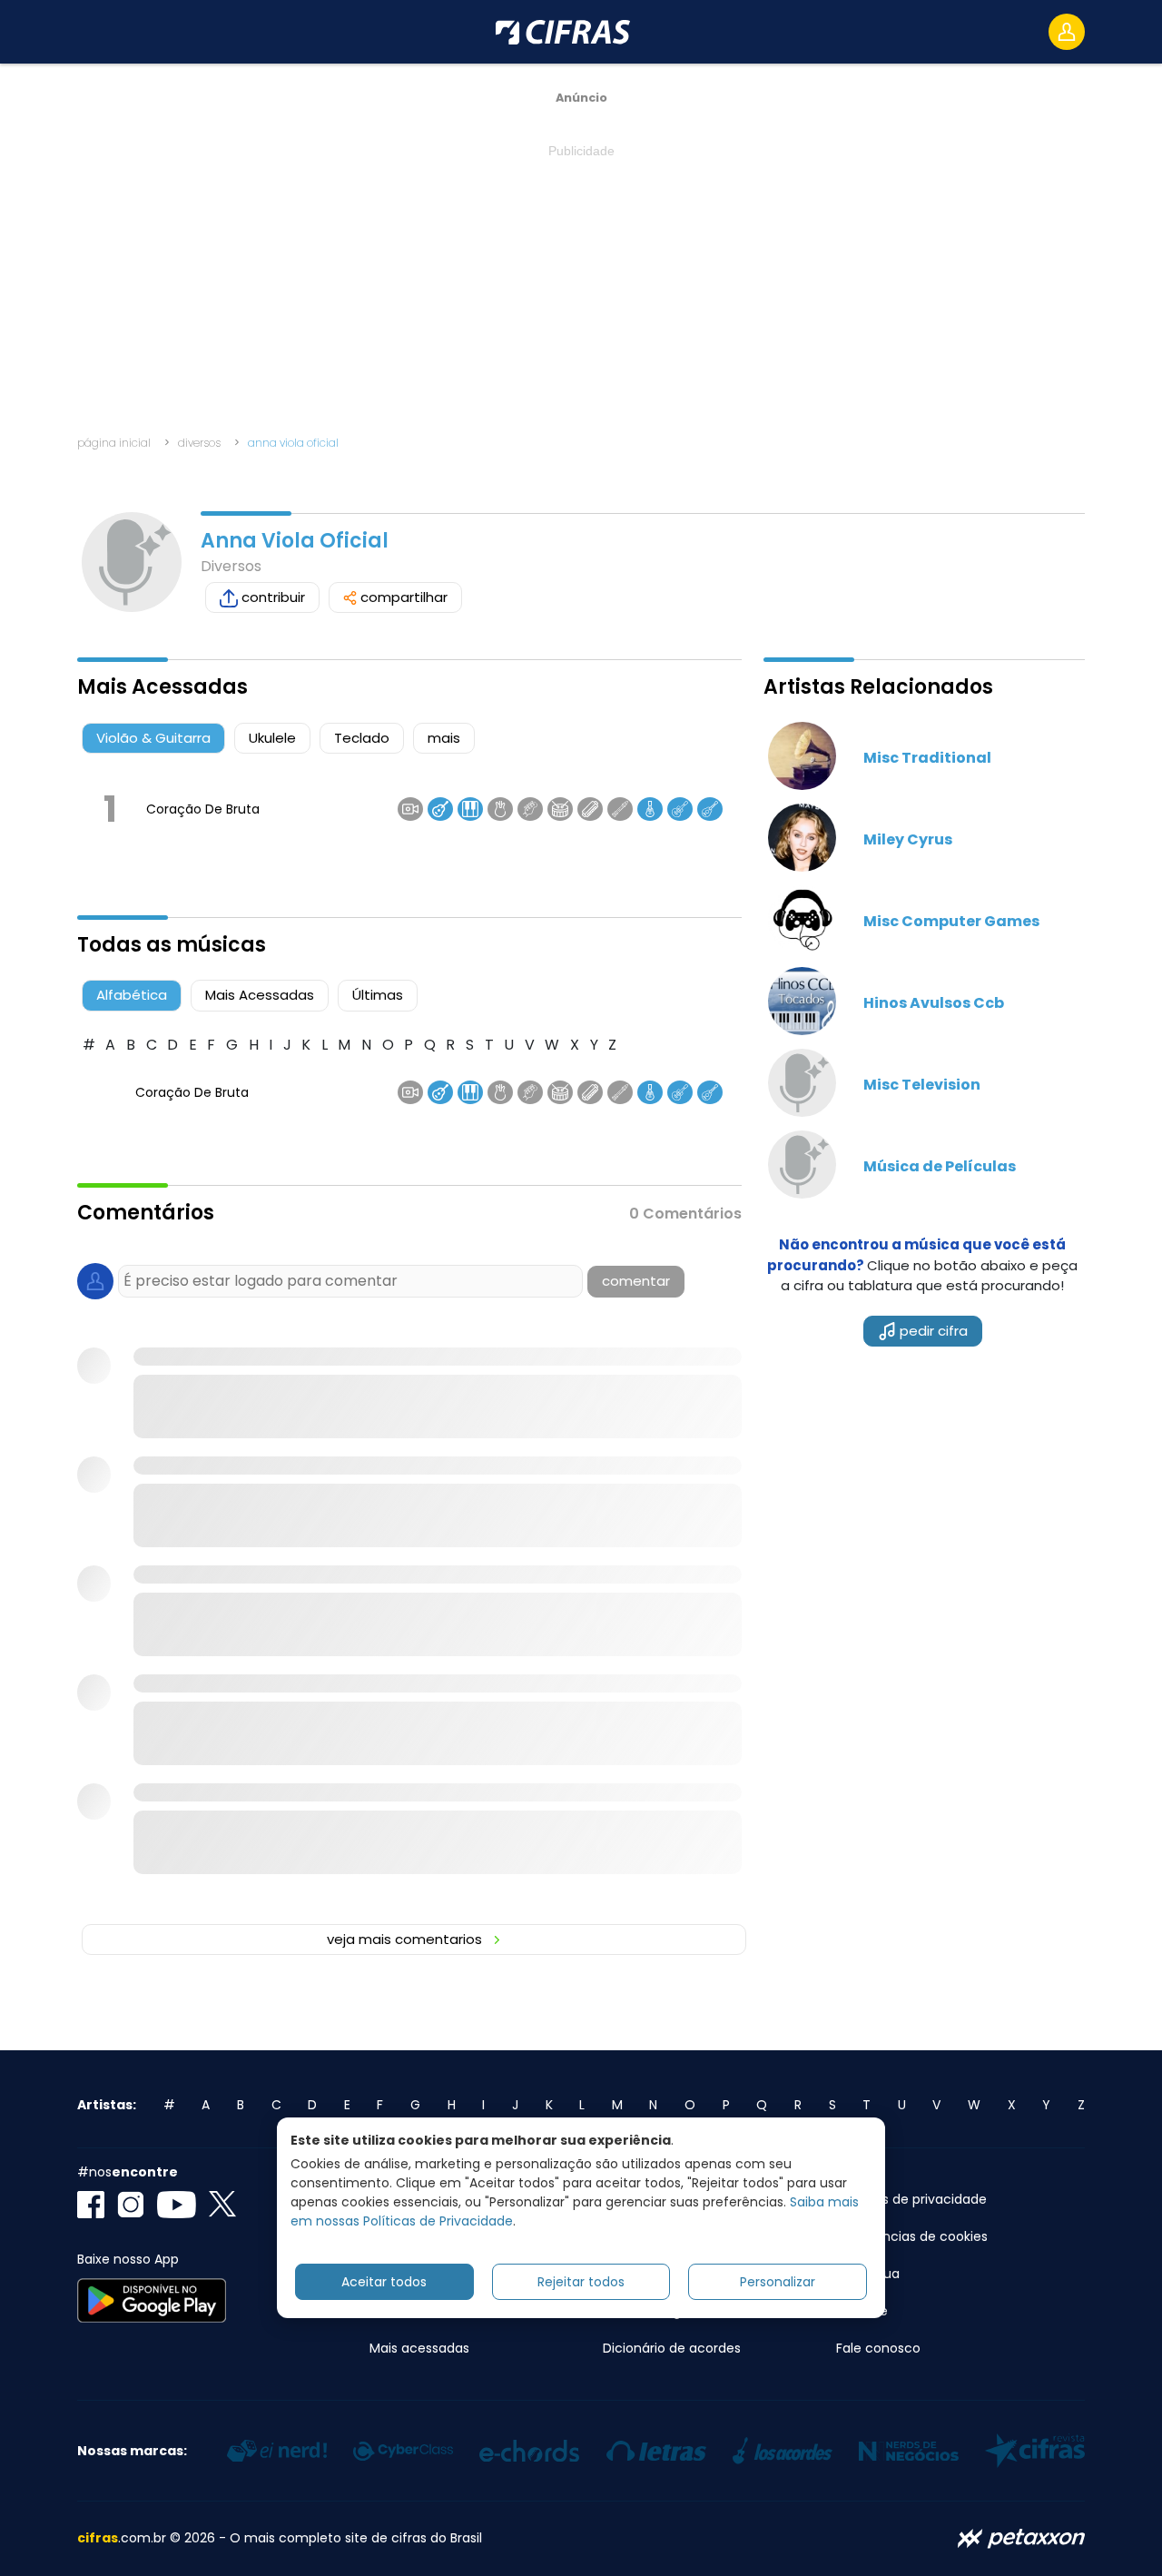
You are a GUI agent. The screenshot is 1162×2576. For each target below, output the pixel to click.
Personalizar (778, 2282)
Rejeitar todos (581, 2282)
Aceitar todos (384, 2282)
